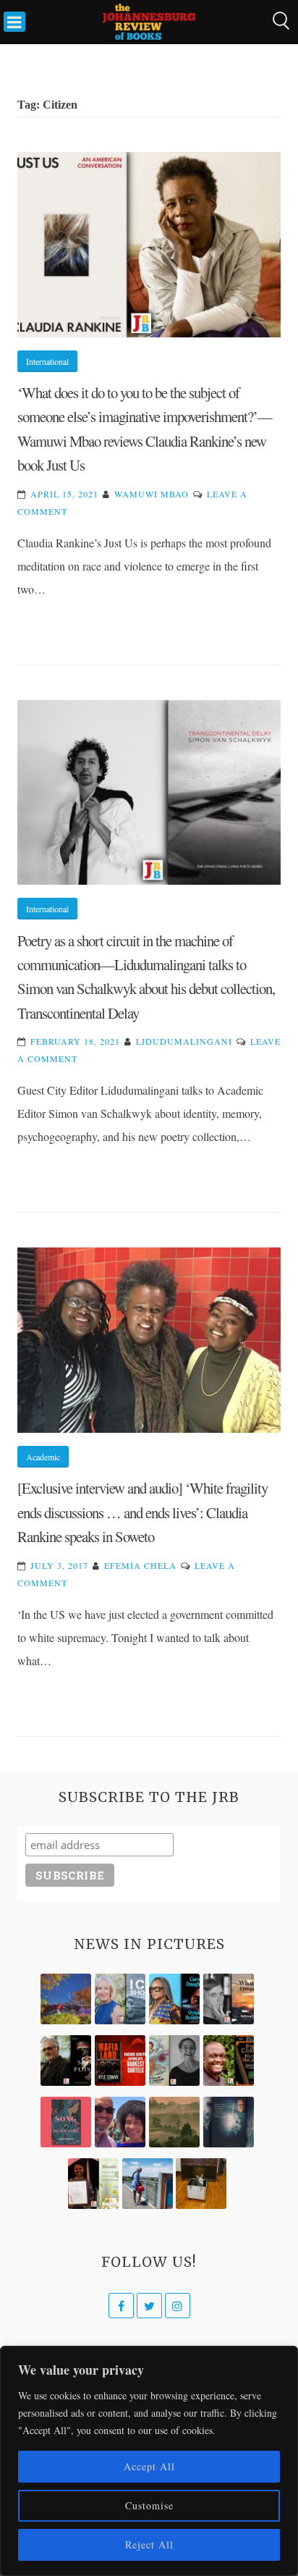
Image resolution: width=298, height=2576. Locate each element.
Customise (149, 2505)
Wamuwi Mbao (152, 494)
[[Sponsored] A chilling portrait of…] (120, 2061)
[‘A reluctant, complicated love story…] (120, 1999)
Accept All (149, 2466)
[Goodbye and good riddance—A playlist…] (201, 2184)
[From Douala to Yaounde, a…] (174, 2122)
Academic (43, 1457)
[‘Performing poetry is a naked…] (174, 2061)
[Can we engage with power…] (66, 2061)
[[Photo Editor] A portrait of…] (148, 2184)
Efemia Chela (140, 1565)
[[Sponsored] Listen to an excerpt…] (174, 1999)
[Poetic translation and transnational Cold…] (229, 2122)
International (47, 361)
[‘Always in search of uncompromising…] (229, 1999)
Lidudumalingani (184, 1041)
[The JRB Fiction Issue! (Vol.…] (66, 1999)
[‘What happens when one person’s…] (229, 2061)
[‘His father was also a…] (93, 2184)
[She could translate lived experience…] (120, 2122)
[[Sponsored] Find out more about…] (66, 2122)
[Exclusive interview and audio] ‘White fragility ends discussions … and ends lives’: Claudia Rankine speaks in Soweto (142, 1512)
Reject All (149, 2545)
